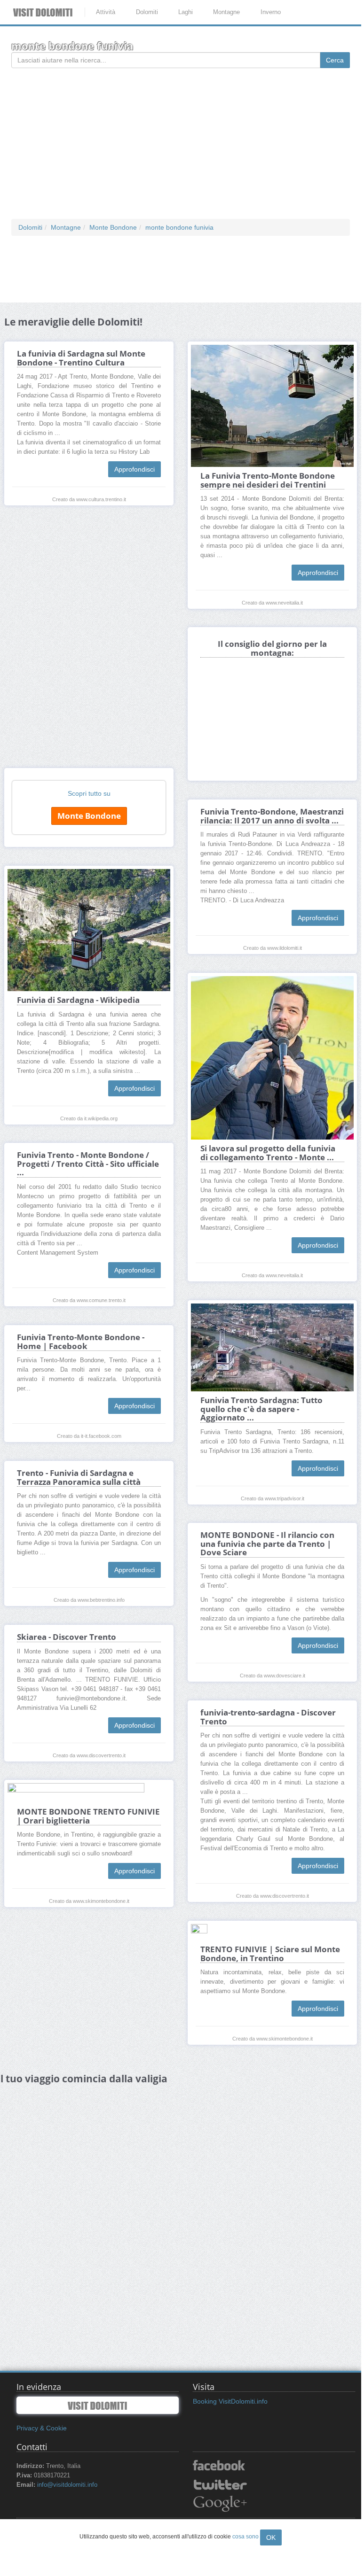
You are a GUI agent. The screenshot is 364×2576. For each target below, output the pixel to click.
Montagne (226, 12)
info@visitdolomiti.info (67, 2485)
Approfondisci (135, 469)
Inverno (271, 12)
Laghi (186, 12)
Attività (106, 12)
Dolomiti (147, 12)
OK (271, 2537)
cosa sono (245, 2537)
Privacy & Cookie (42, 2428)
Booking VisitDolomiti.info (230, 2401)
